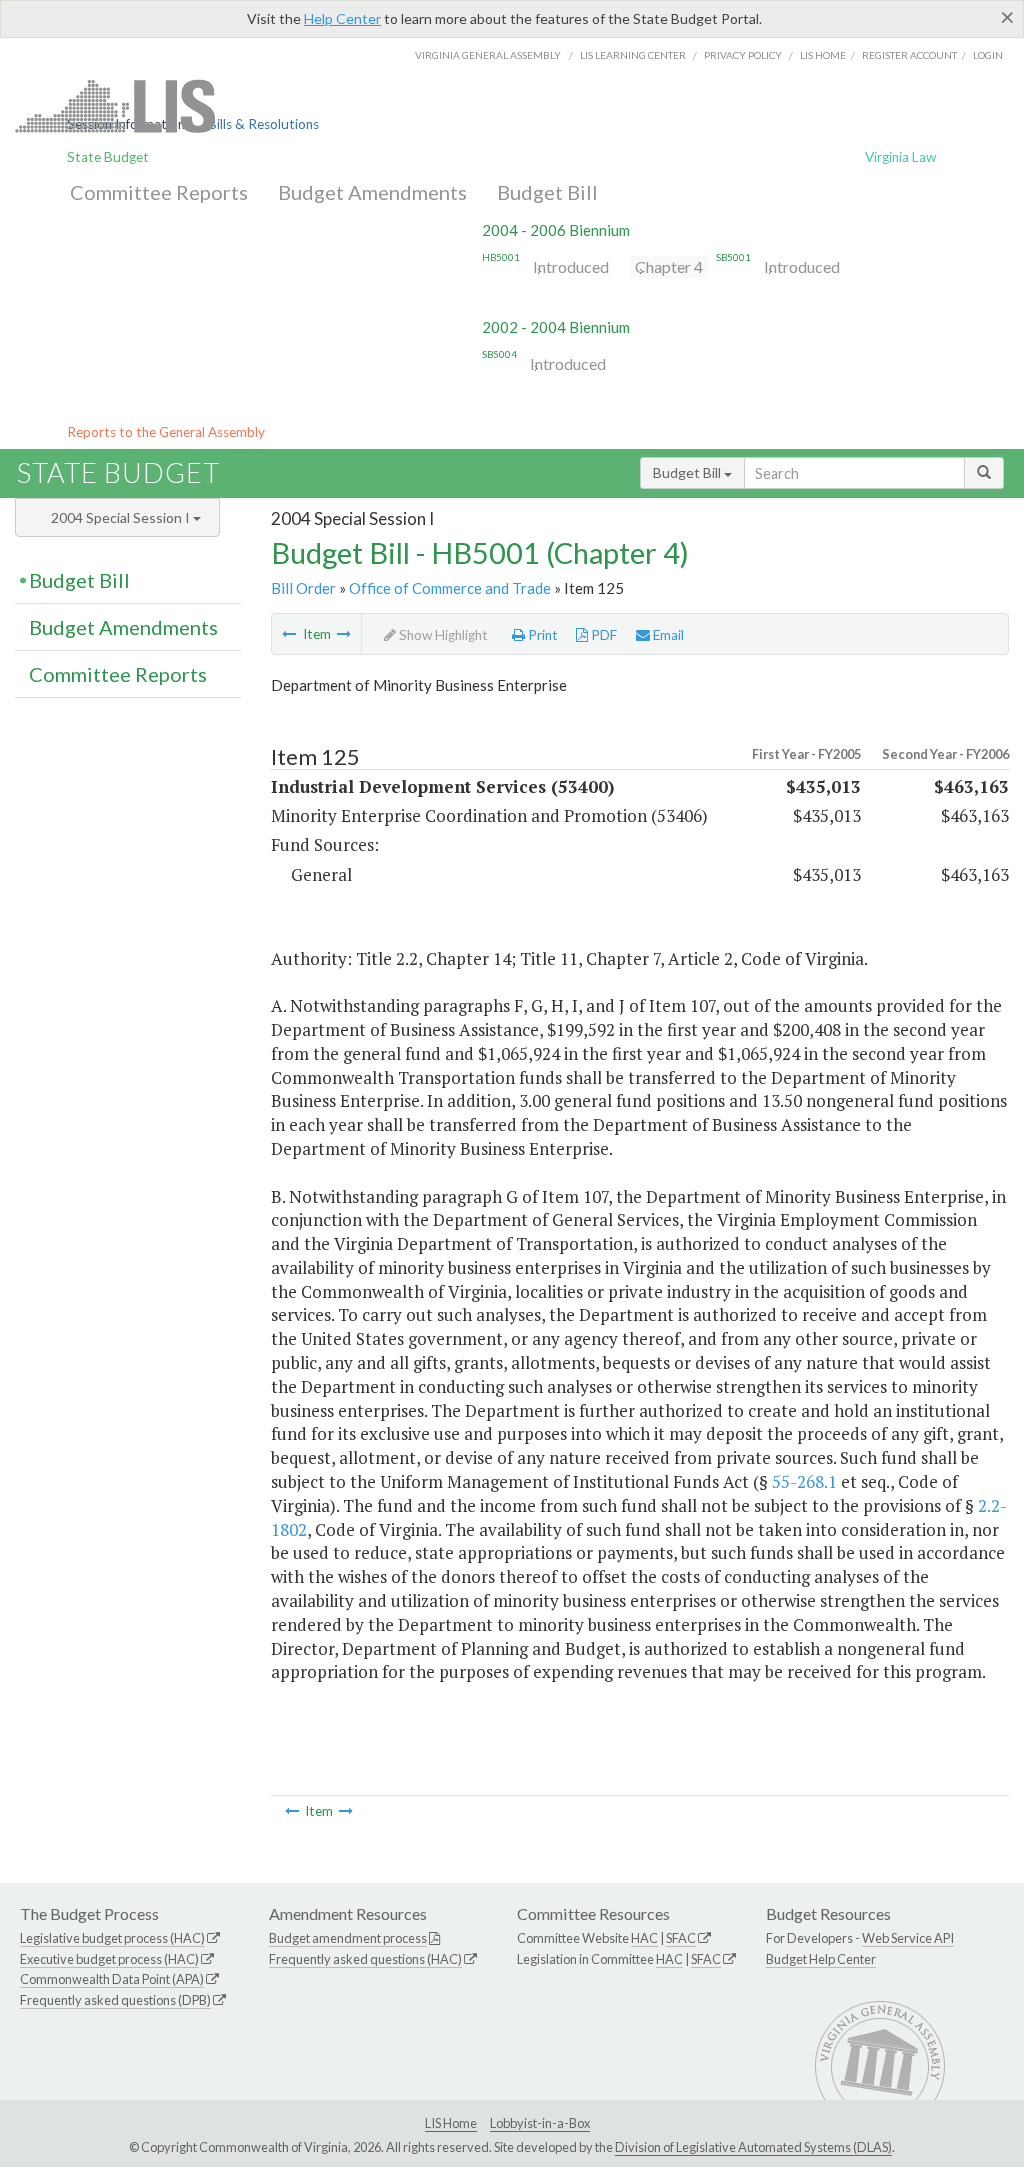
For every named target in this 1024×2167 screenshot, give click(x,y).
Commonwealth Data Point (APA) (112, 1979)
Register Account (909, 55)
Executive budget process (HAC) (109, 1959)
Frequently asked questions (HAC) (365, 1959)
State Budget (108, 157)
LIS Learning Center (633, 55)
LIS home (823, 55)
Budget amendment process (348, 1938)
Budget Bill (547, 192)
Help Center (342, 18)
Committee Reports (159, 192)
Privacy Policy (743, 55)
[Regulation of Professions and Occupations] (344, 634)
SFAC (681, 1938)
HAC (644, 1938)
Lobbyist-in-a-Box (540, 2123)
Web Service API (908, 1938)
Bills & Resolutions (263, 124)
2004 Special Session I (122, 517)
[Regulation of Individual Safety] (289, 634)
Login (988, 55)
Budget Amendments (372, 192)
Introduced (571, 266)
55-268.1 (804, 1481)
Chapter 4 (669, 266)
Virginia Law (900, 157)
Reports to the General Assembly (166, 432)
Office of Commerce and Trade (450, 588)
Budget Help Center (821, 1959)
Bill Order (303, 588)
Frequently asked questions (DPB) (115, 2000)
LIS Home (451, 2123)
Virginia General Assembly (488, 55)
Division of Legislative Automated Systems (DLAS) (753, 2147)
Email (667, 635)
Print (541, 635)
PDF (602, 635)
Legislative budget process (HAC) (112, 1938)
